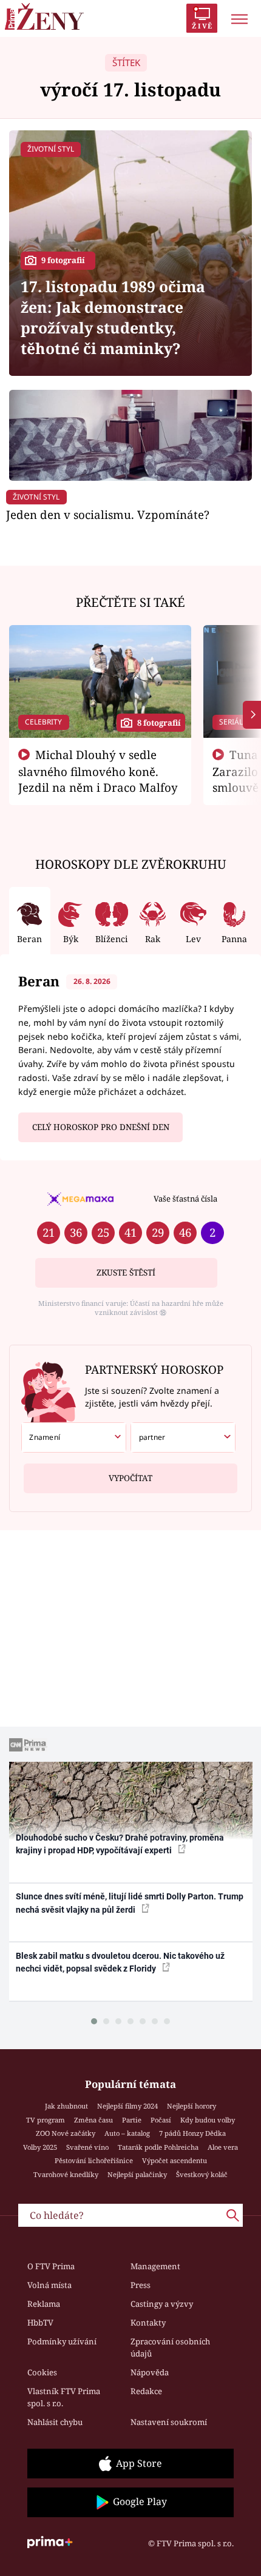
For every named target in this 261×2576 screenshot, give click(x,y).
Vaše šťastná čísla (185, 1199)
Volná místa (49, 2285)
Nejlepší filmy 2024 (127, 2106)
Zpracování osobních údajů (170, 2347)
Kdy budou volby (208, 2120)
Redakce (146, 2391)
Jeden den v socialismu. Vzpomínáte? (108, 514)
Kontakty (148, 2323)
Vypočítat (130, 1478)
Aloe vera (223, 2147)
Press (141, 2285)
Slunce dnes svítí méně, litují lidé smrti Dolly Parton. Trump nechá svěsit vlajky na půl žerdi (130, 1903)
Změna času (93, 2120)
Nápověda (150, 2372)
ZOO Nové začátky (66, 2133)
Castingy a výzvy (162, 2304)
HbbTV (40, 2323)
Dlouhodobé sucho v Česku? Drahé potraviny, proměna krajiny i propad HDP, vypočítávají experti (120, 1844)
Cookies (42, 2372)
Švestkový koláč (202, 2174)
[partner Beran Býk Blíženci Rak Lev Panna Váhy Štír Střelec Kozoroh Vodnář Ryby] (183, 1437)
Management (155, 2266)
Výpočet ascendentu (175, 2160)
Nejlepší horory (192, 2106)
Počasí (161, 2120)
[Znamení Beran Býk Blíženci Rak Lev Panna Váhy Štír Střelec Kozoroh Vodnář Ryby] (74, 1437)
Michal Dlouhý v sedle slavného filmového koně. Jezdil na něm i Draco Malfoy (98, 771)
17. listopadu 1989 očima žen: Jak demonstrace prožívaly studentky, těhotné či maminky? (113, 317)
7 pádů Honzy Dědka (192, 2133)
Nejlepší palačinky (137, 2174)
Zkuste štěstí (126, 1273)
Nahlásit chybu (55, 2422)
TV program (46, 2120)
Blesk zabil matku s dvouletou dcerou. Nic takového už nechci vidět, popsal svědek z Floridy (120, 1962)
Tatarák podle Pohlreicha (158, 2147)
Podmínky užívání (62, 2341)
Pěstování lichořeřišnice (94, 2160)
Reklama (44, 2304)
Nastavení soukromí (169, 2422)
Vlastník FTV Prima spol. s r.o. (64, 2397)
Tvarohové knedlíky (66, 2174)
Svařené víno (87, 2147)
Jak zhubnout (66, 2106)
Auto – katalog (127, 2133)
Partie (132, 2120)
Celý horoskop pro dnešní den (101, 1127)
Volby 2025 (40, 2147)
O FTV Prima (51, 2266)
